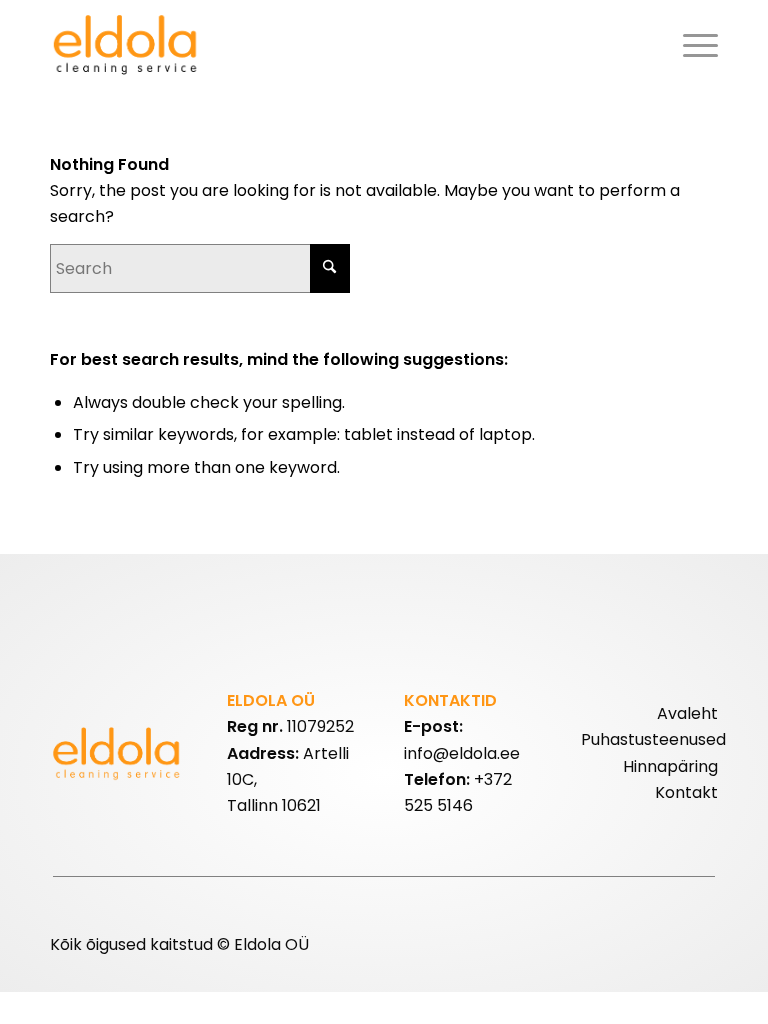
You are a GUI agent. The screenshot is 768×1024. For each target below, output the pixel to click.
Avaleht (687, 713)
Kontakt (686, 792)
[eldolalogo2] (127, 45)
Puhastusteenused (653, 739)
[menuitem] (695, 45)
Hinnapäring (670, 766)
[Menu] (695, 45)
